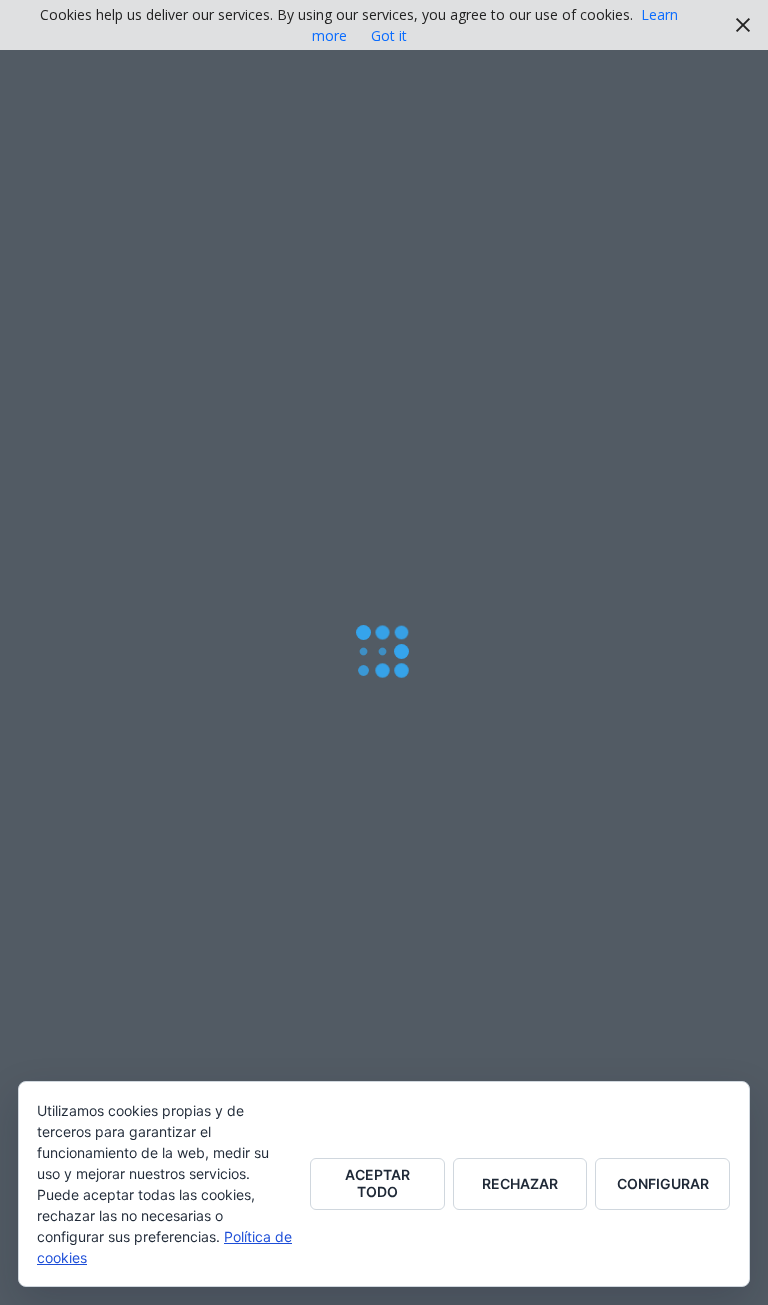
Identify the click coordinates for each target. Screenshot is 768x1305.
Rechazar (520, 1183)
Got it (389, 35)
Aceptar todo (377, 1183)
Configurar (663, 1183)
